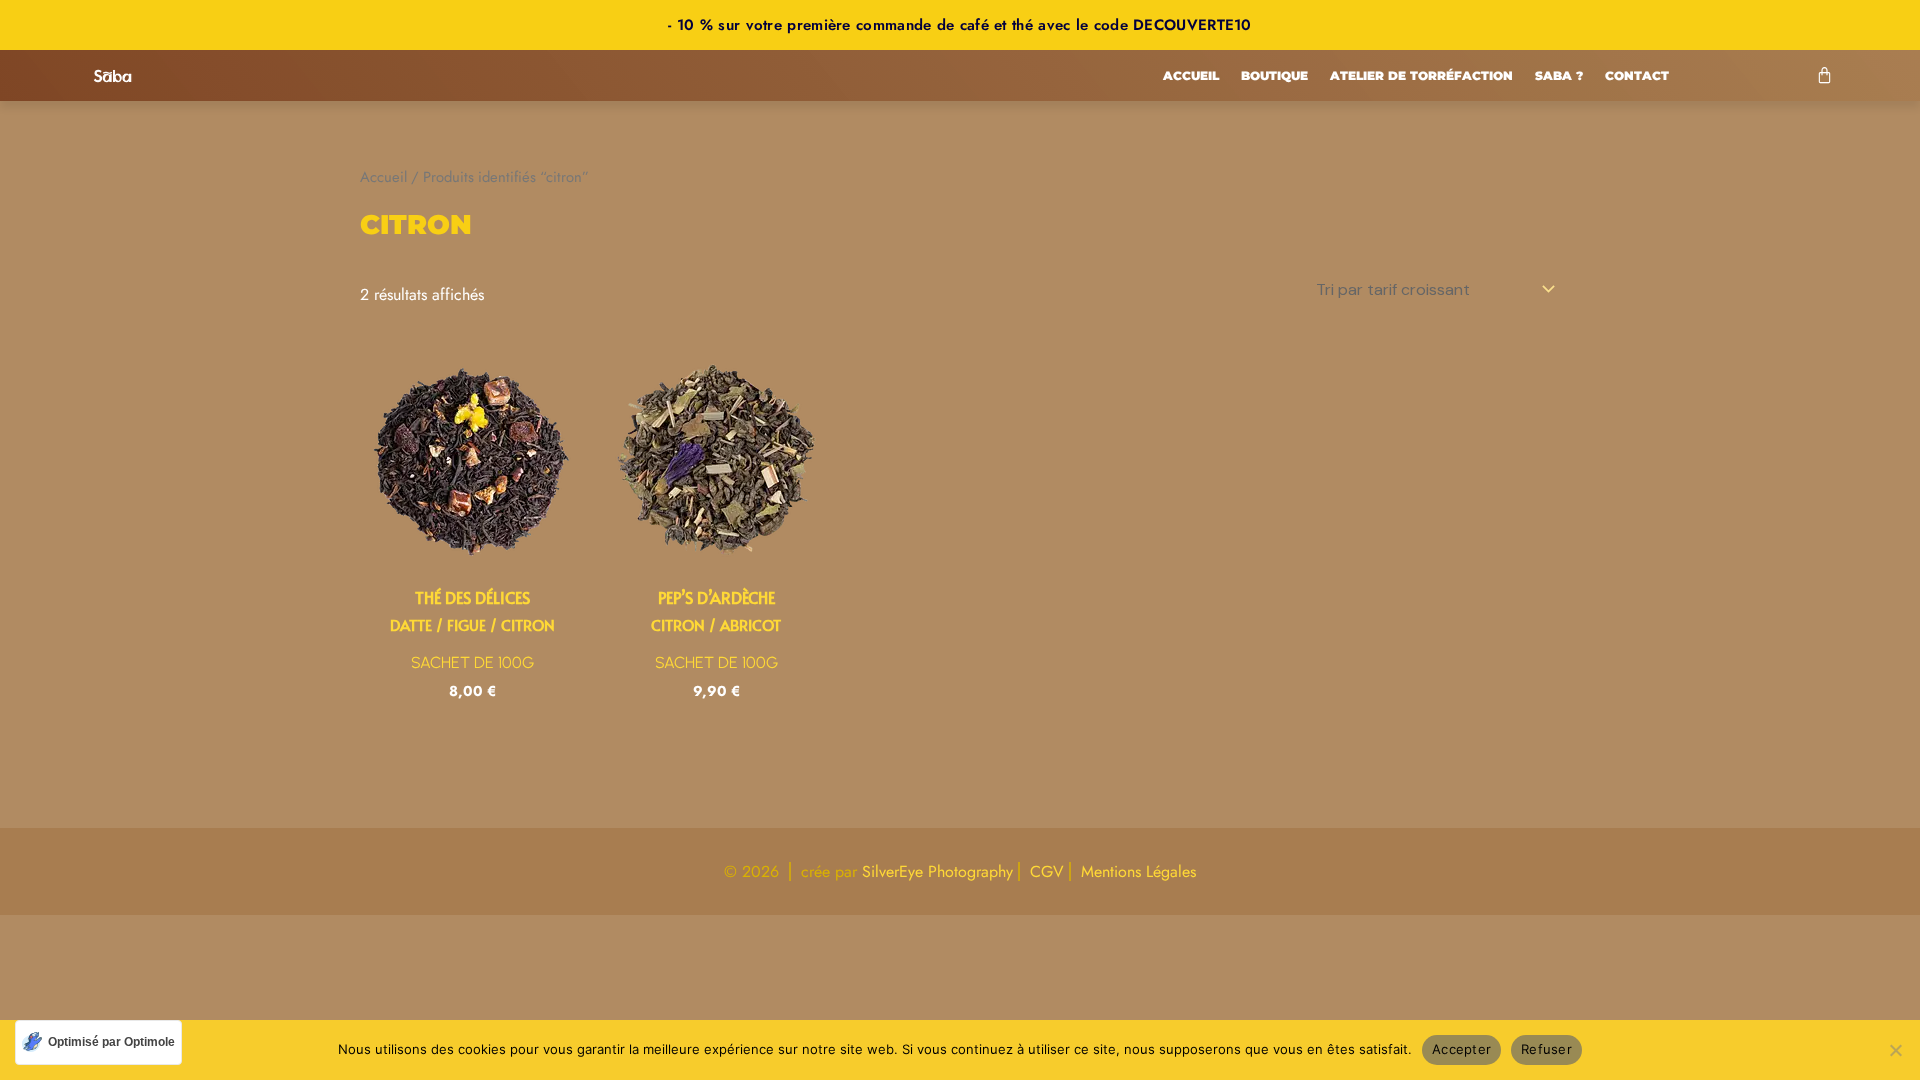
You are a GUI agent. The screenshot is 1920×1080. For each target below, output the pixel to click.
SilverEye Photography (937, 871)
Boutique (1274, 75)
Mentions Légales (1138, 871)
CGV (1047, 871)
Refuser (1546, 1049)
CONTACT (1637, 75)
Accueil (1191, 75)
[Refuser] (1895, 1050)
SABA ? (1559, 75)
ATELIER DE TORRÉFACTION (1421, 75)
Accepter (1461, 1049)
